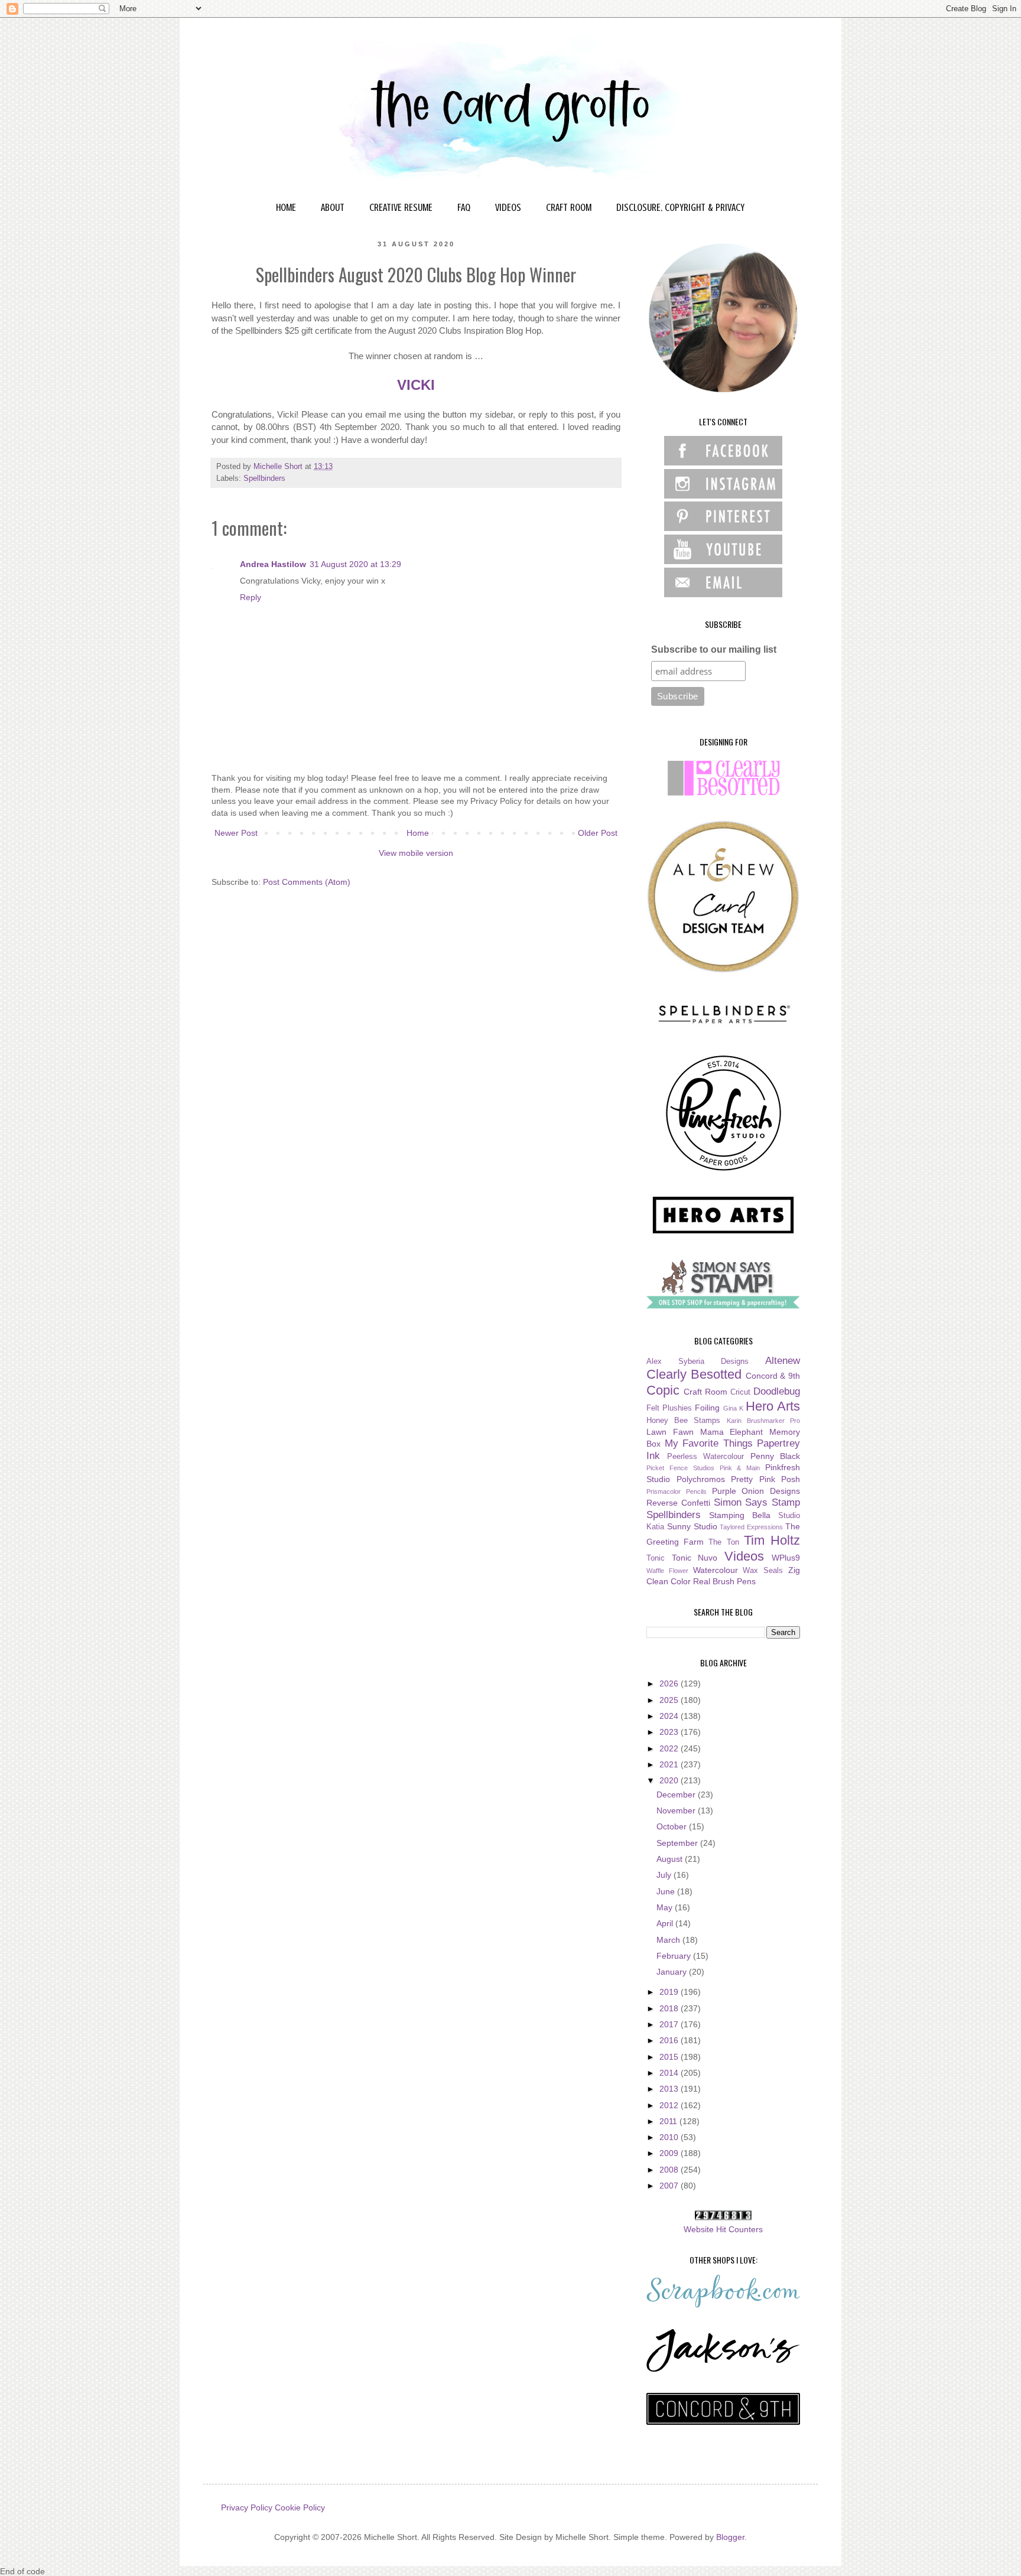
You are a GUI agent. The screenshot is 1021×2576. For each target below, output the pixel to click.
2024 (670, 1716)
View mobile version (416, 853)
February (675, 1956)
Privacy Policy (247, 2507)
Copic (663, 1390)
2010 (670, 2137)
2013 (670, 2089)
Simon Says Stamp (757, 1502)
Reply (251, 597)
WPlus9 (786, 1558)
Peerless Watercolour (706, 1457)
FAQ (464, 207)
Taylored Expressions (751, 1527)
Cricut (740, 1392)
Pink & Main (740, 1468)
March (669, 1940)
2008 (670, 2170)
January (673, 1972)
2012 (670, 2105)
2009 (670, 2153)
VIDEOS (508, 207)
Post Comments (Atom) (307, 882)
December (677, 1795)
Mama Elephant (732, 1432)
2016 (670, 2040)
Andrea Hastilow (273, 564)
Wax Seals (763, 1571)
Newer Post (236, 833)
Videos (744, 1556)
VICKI (416, 385)
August (671, 1859)
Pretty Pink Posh (765, 1479)
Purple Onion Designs (756, 1491)
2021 (670, 1764)
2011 (669, 2121)
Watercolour (716, 1570)
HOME (286, 207)
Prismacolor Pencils (677, 1491)
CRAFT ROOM (569, 207)
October (673, 1826)
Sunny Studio (692, 1526)
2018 (670, 2008)
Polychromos (701, 1479)
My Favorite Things (709, 1443)
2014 (670, 2073)
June (667, 1891)
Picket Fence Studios (680, 1468)
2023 (670, 1732)
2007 (670, 2186)
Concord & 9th (773, 1376)
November (677, 1810)
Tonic (656, 1558)
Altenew (783, 1361)
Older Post (598, 833)
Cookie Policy (300, 2507)
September (678, 1843)
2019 (670, 1992)
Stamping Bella (740, 1515)
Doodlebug (777, 1391)
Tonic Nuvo (695, 1558)
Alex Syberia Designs (698, 1362)
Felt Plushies (669, 1408)
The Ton (724, 1542)
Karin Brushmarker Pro (763, 1421)
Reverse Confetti (678, 1503)
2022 (670, 1748)
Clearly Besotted (694, 1374)
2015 (670, 2057)
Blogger (730, 2537)
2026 (670, 1683)
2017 (670, 2024)
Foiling (707, 1408)
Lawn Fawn (670, 1432)
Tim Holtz (772, 1540)
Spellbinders (264, 478)
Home (418, 833)
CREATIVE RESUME (401, 207)
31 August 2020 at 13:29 (355, 564)
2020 (670, 1780)
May (666, 1907)
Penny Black (775, 1456)
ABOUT (333, 207)
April (666, 1923)
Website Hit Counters (723, 2229)
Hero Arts (773, 1406)
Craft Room (705, 1392)
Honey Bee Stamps (683, 1421)
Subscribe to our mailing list (714, 649)
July (665, 1875)
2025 (670, 1700)
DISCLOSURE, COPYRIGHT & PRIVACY (680, 207)
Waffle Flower (667, 1571)
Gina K (733, 1408)
